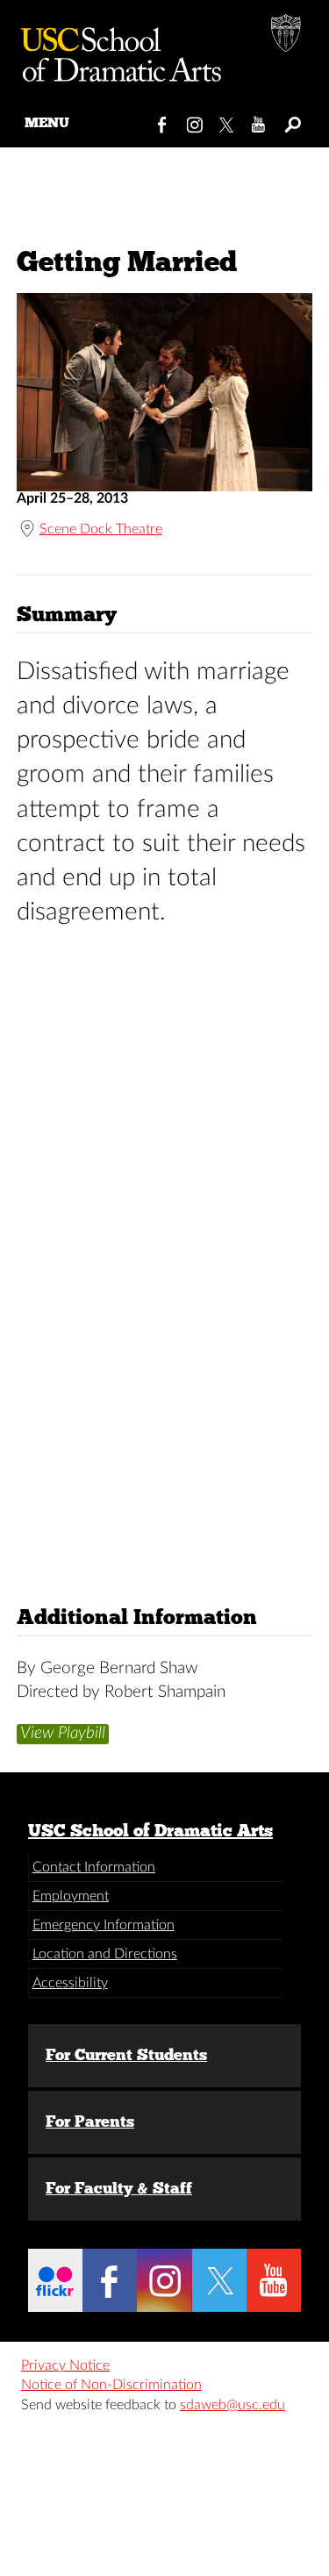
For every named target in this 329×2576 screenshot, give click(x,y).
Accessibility (70, 1983)
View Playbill (63, 1733)
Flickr (55, 2280)
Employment (71, 1896)
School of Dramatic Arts (114, 48)
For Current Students (126, 2055)
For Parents (90, 2122)
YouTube (259, 121)
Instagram (195, 121)
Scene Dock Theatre (101, 529)
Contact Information (94, 1867)
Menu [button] (47, 122)
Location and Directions (105, 1954)
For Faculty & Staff (119, 2188)
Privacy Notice (65, 2365)
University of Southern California (287, 35)
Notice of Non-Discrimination (111, 2385)
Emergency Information (104, 1925)
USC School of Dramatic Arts (150, 1830)
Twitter (228, 121)
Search (292, 121)
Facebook (163, 121)
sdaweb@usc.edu (232, 2405)
